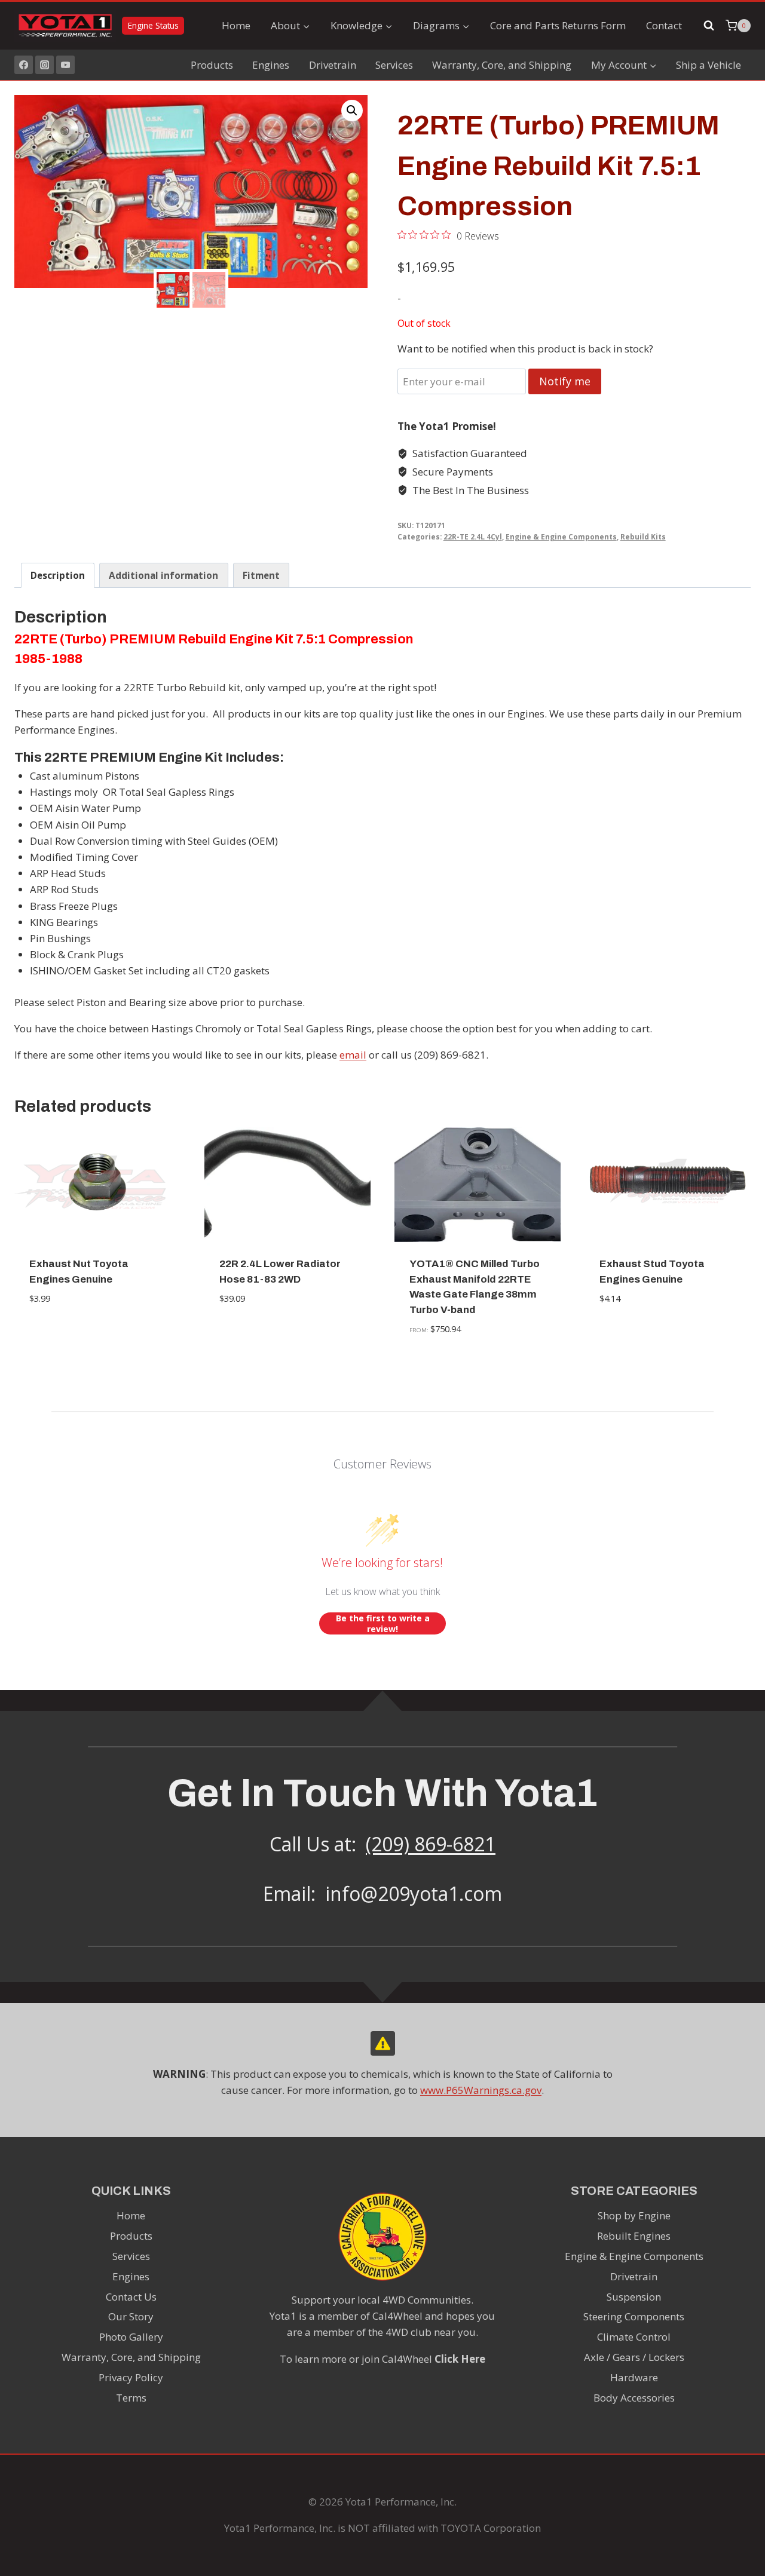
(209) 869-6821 (431, 1844)
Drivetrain (333, 65)
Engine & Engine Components (561, 536)
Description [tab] (58, 575)
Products (212, 65)
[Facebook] (24, 65)
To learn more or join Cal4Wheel (382, 2359)
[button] (352, 111)
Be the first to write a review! (383, 1623)
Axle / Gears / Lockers (634, 2357)
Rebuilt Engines (634, 2236)
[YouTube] (65, 65)
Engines (271, 65)
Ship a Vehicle (709, 65)
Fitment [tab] (261, 575)
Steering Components (634, 2316)
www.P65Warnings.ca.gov (481, 2090)
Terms (131, 2398)
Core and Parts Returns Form (558, 25)
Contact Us (131, 2297)
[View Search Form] (709, 26)
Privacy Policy (131, 2377)
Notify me (565, 381)
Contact (664, 25)
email (353, 1055)
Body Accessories (634, 2398)
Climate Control (634, 2337)
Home (236, 25)
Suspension (634, 2297)
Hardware (634, 2377)
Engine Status (153, 25)
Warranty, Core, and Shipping (502, 65)
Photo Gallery (131, 2337)
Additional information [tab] (163, 575)
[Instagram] (45, 65)
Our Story (131, 2316)
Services (394, 65)
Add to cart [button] (98, 1335)
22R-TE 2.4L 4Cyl (473, 536)
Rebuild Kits (643, 536)
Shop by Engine (634, 2215)
